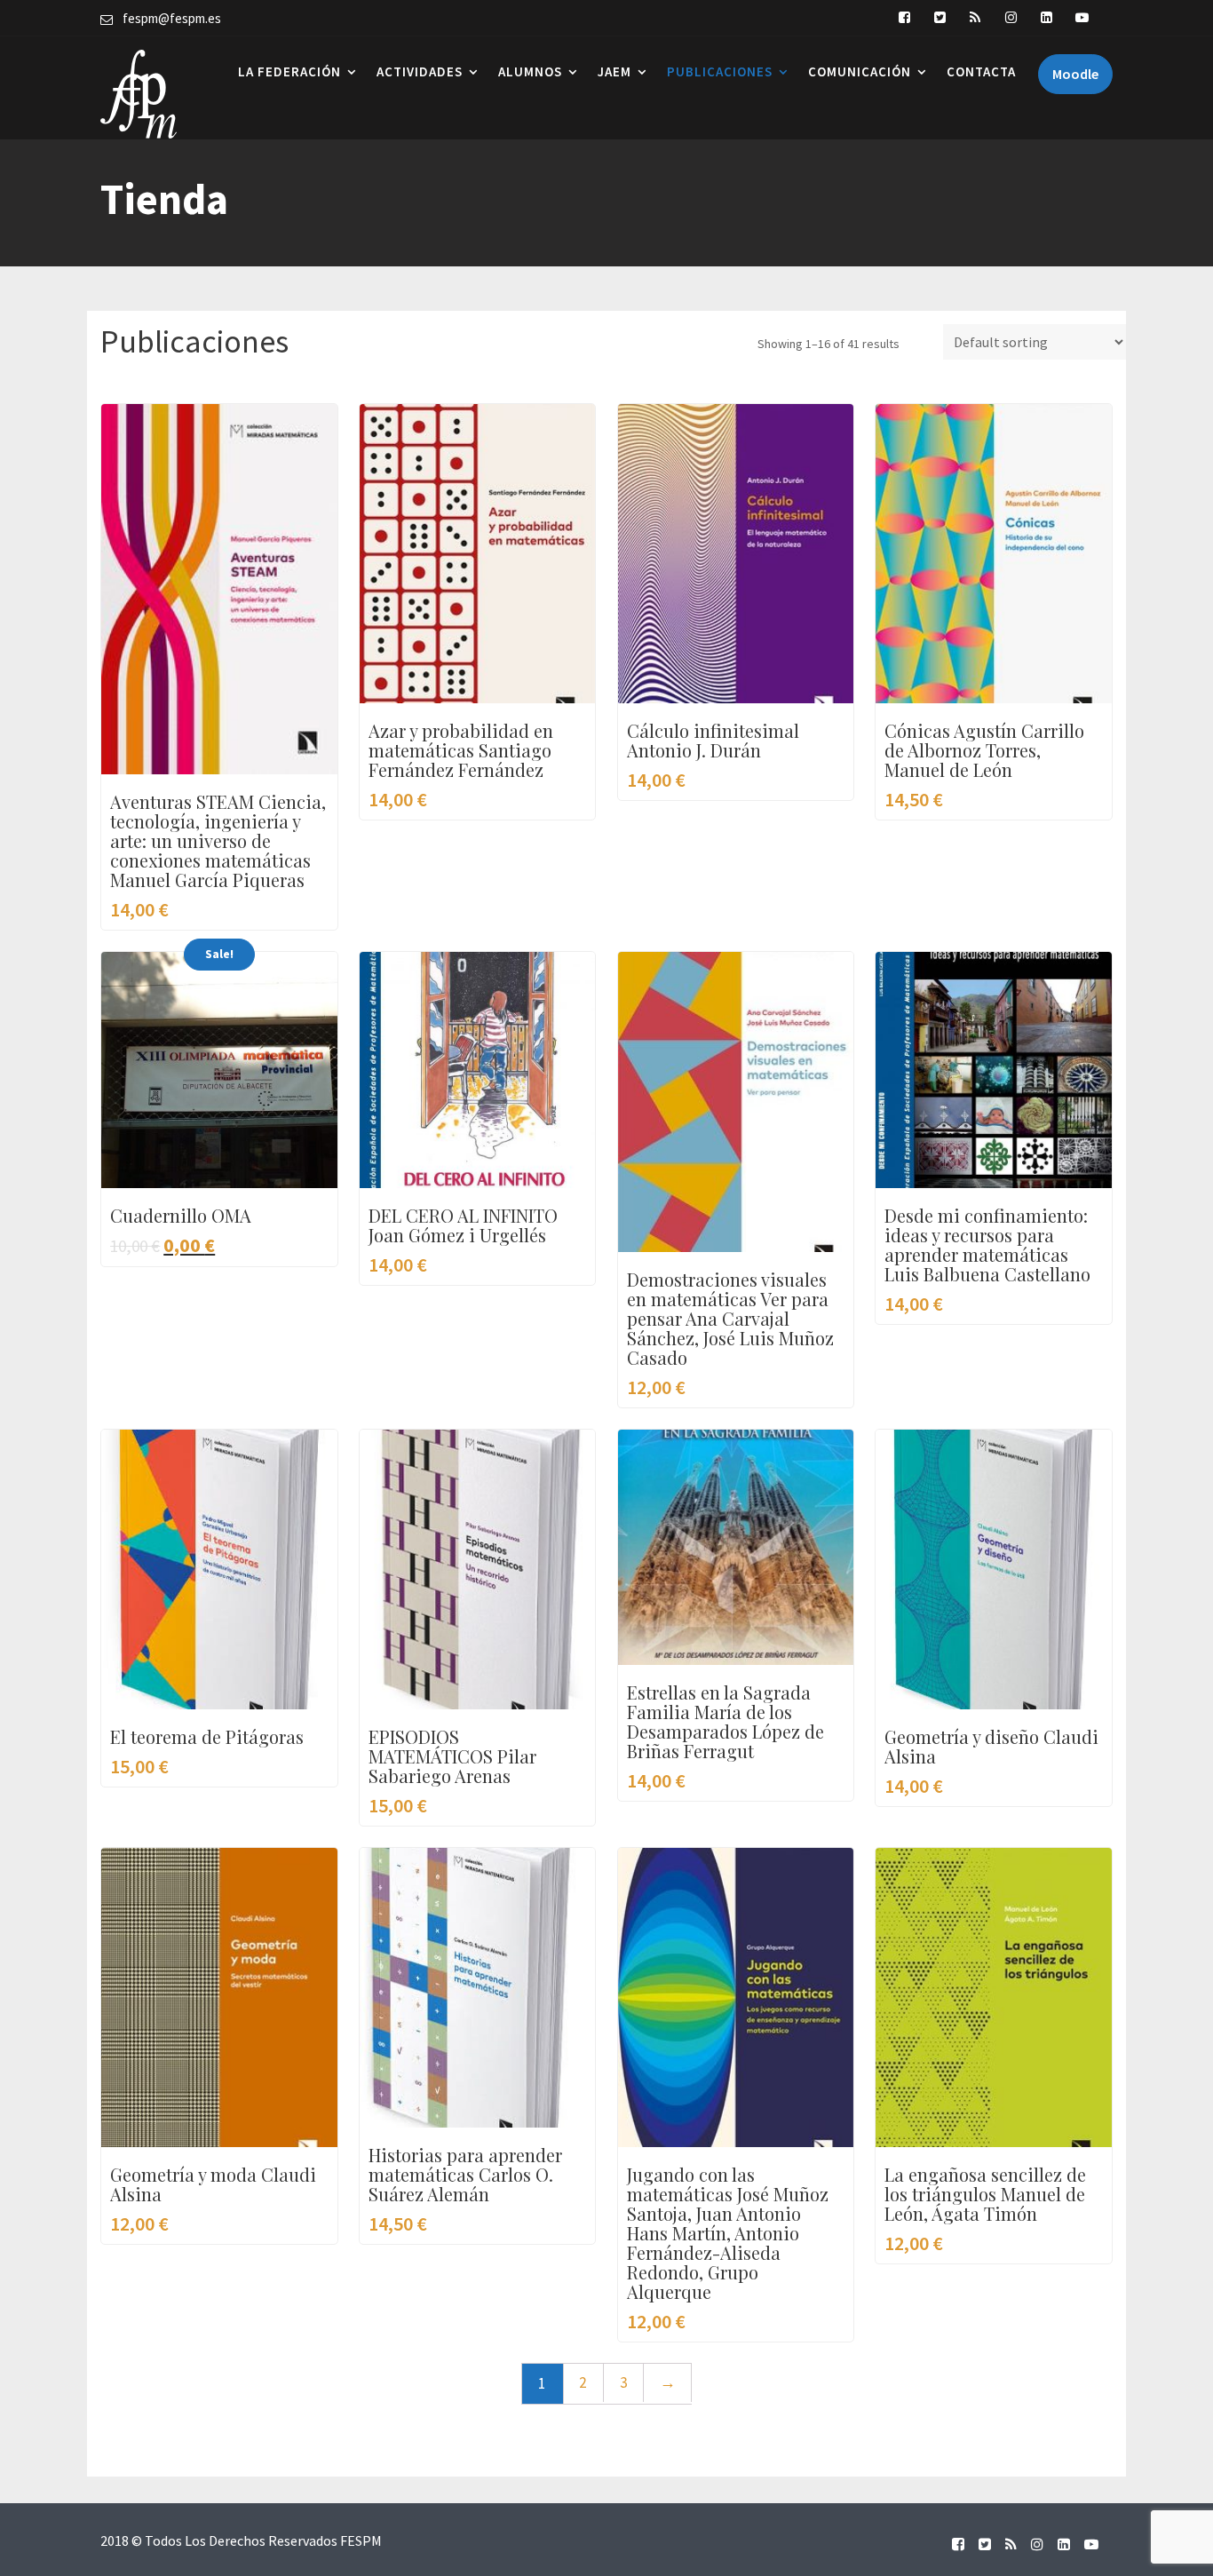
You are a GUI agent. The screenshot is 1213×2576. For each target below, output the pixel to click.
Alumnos (530, 71)
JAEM (614, 71)
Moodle (1075, 74)
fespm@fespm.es (172, 18)
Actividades (420, 71)
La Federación (289, 71)
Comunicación (860, 71)
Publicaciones (720, 71)
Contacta (981, 71)
